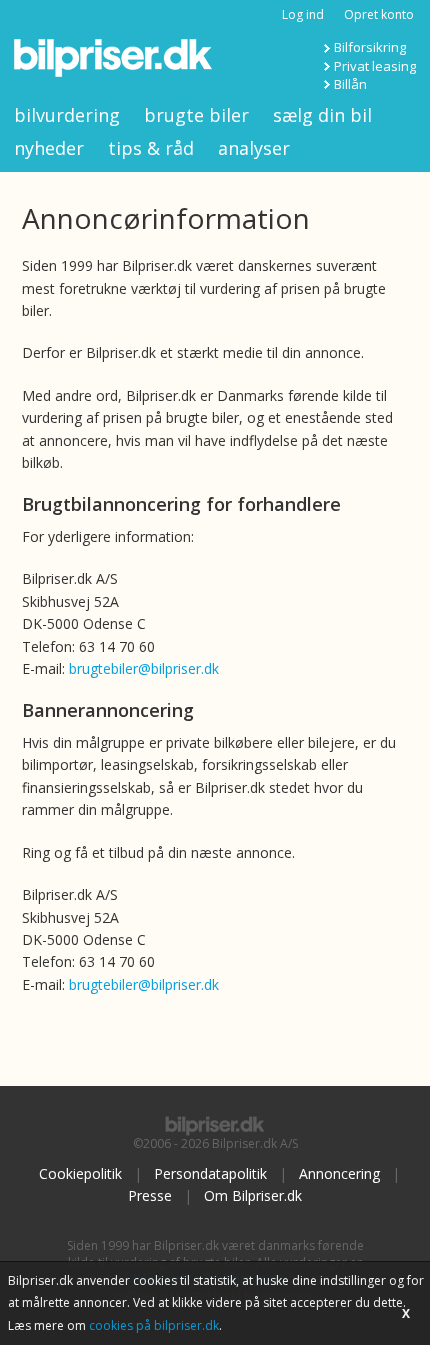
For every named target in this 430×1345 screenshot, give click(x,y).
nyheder (49, 148)
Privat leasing (375, 66)
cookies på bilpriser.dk (154, 1325)
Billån (350, 84)
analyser (254, 148)
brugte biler (196, 115)
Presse (150, 1195)
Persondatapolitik (210, 1173)
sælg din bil (322, 115)
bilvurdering (67, 115)
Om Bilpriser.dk (253, 1195)
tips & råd (151, 148)
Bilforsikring (370, 47)
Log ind (303, 14)
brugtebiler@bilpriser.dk (144, 668)
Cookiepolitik (80, 1173)
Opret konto (379, 14)
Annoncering (339, 1173)
